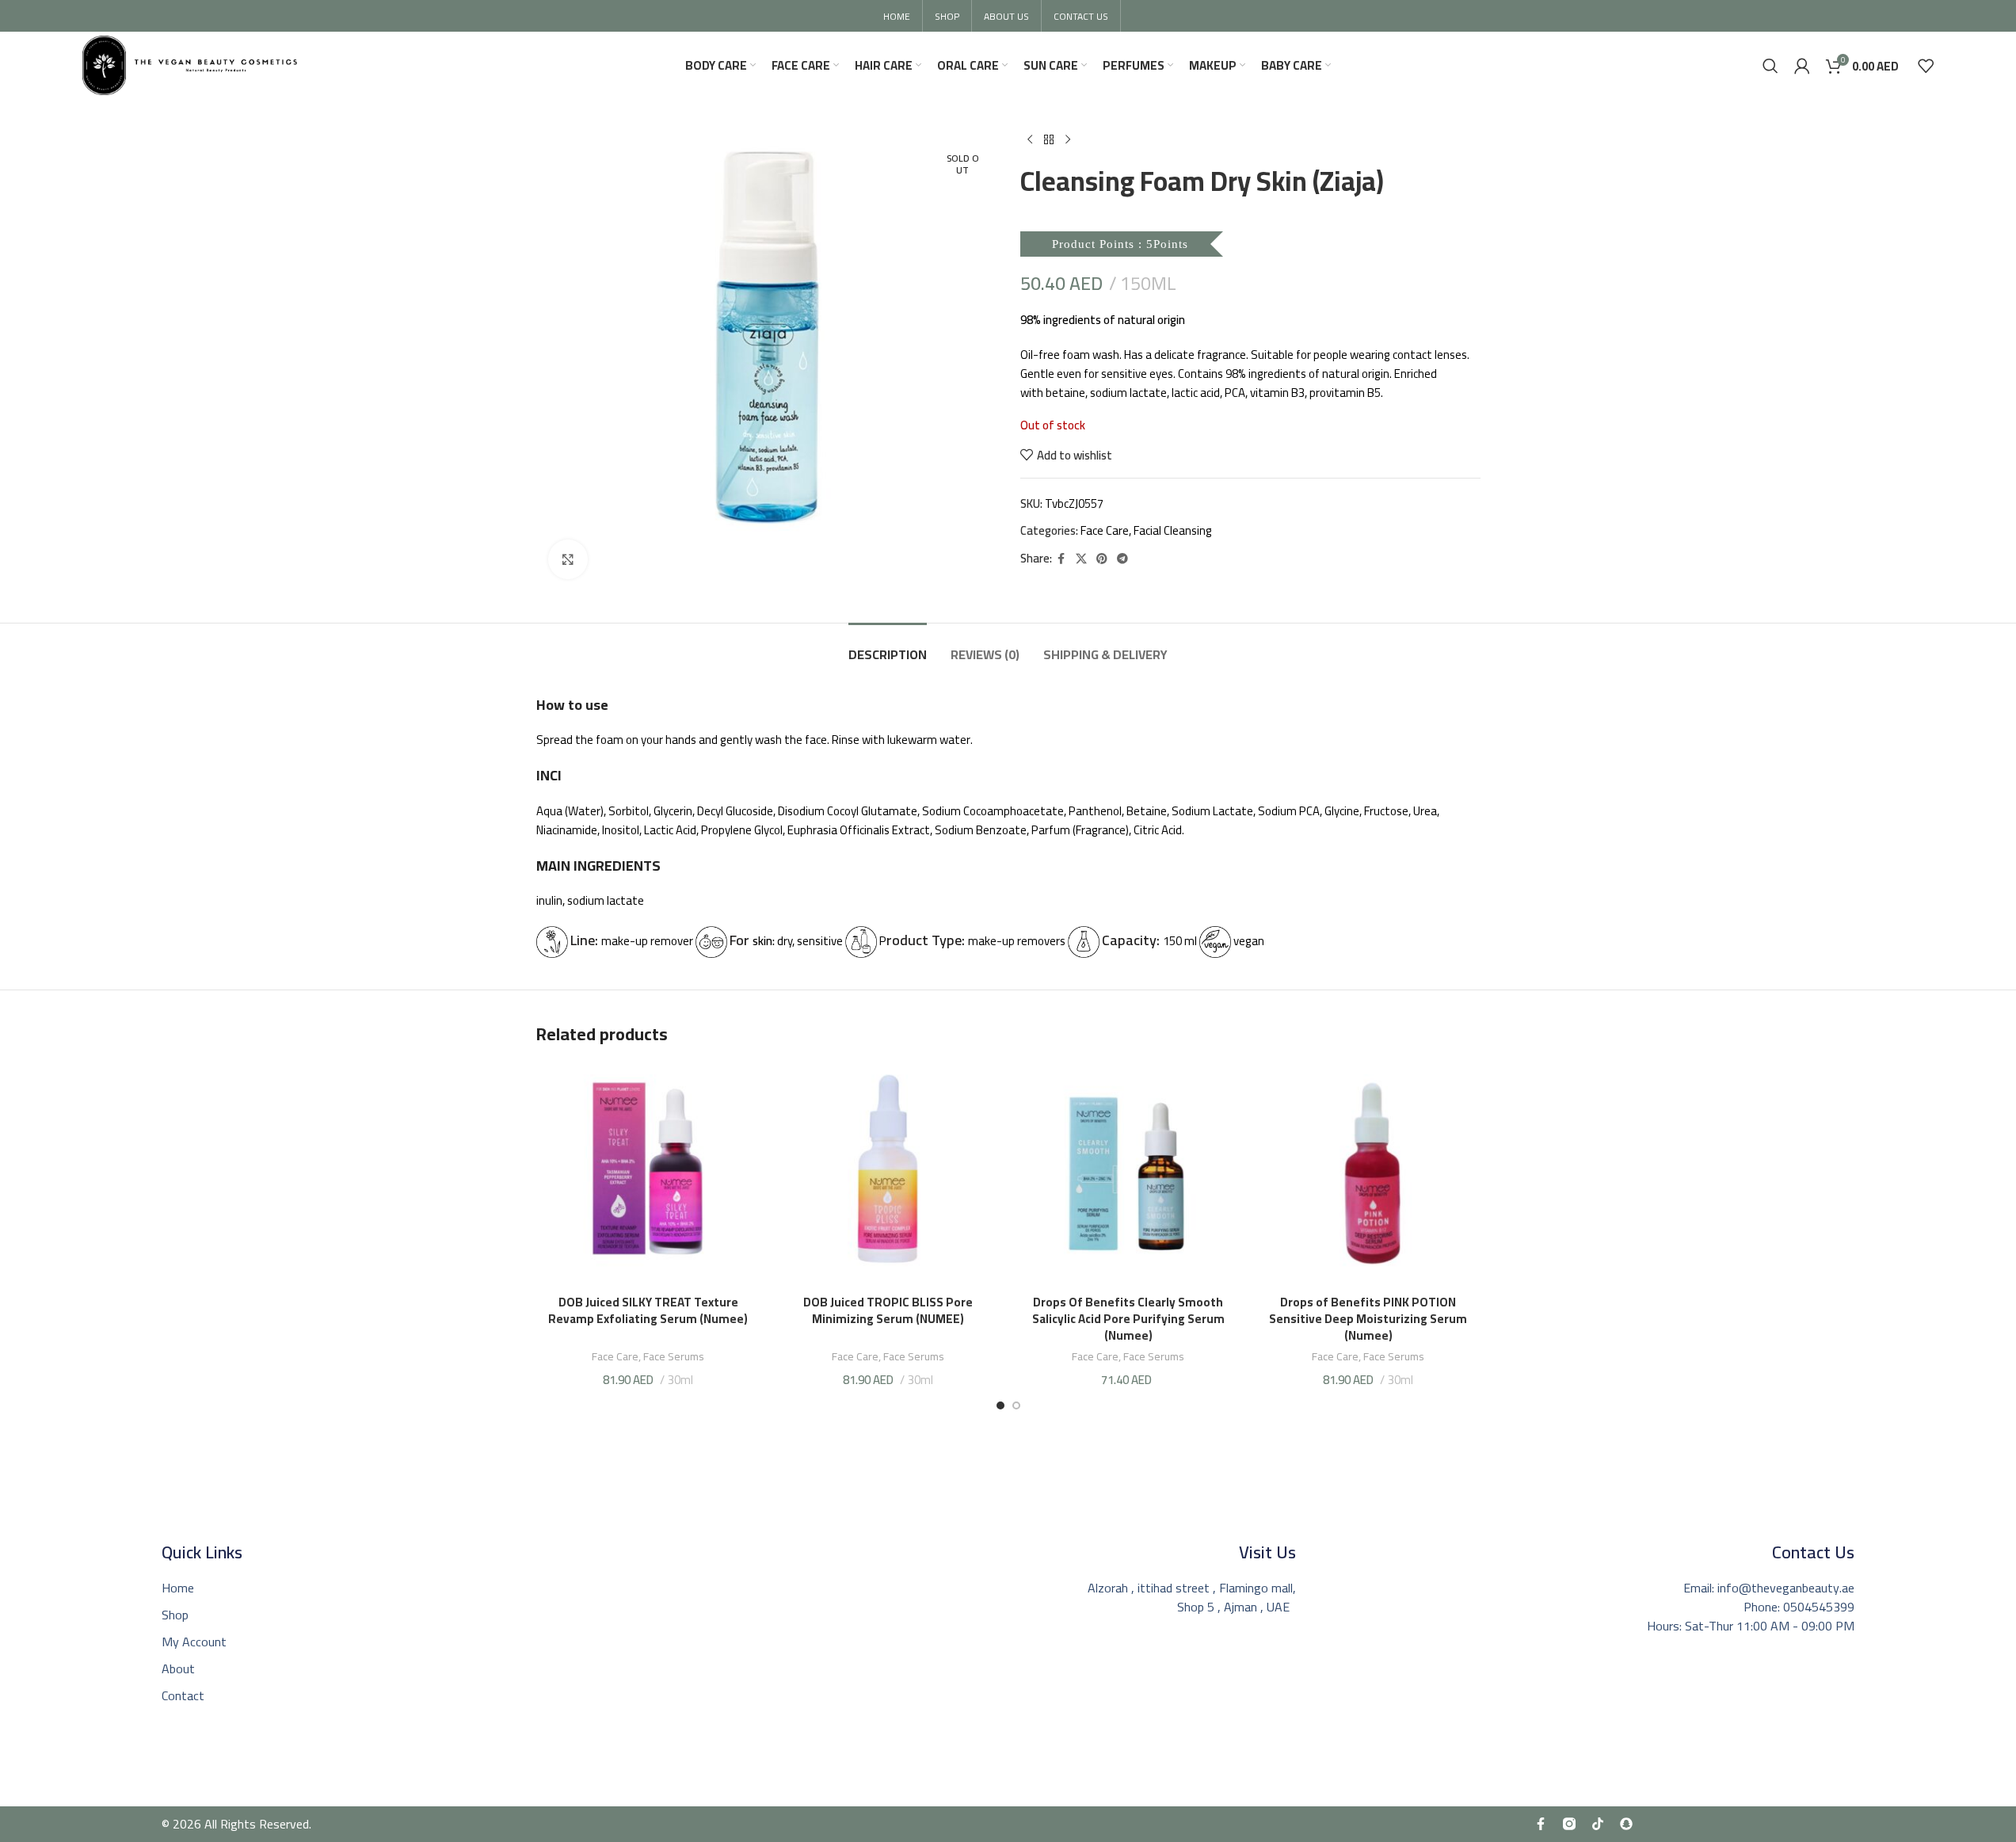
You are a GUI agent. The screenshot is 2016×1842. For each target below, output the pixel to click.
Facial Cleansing (1173, 530)
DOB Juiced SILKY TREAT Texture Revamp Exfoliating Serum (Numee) (648, 1310)
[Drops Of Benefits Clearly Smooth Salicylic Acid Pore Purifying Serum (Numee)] (1128, 1175)
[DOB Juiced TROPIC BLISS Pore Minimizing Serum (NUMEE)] (888, 1175)
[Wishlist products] (1926, 66)
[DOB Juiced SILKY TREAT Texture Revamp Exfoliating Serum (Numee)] (648, 1175)
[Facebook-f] (1541, 1824)
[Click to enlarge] (568, 559)
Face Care (1105, 530)
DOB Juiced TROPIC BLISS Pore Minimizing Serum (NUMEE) (888, 1319)
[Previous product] (1030, 140)
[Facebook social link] (1061, 559)
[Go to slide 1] (1000, 1405)
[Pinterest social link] (1102, 559)
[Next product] (1068, 140)
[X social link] (1081, 559)
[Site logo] (190, 64)
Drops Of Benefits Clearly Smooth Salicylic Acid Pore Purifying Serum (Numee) (1128, 1319)
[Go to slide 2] (1016, 1405)
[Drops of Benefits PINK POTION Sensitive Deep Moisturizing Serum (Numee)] (1368, 1175)
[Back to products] (1049, 140)
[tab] (888, 647)
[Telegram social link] (1122, 559)
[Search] (1770, 66)
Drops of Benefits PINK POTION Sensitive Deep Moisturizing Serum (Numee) (1368, 1319)
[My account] (1802, 66)
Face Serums (674, 1356)
